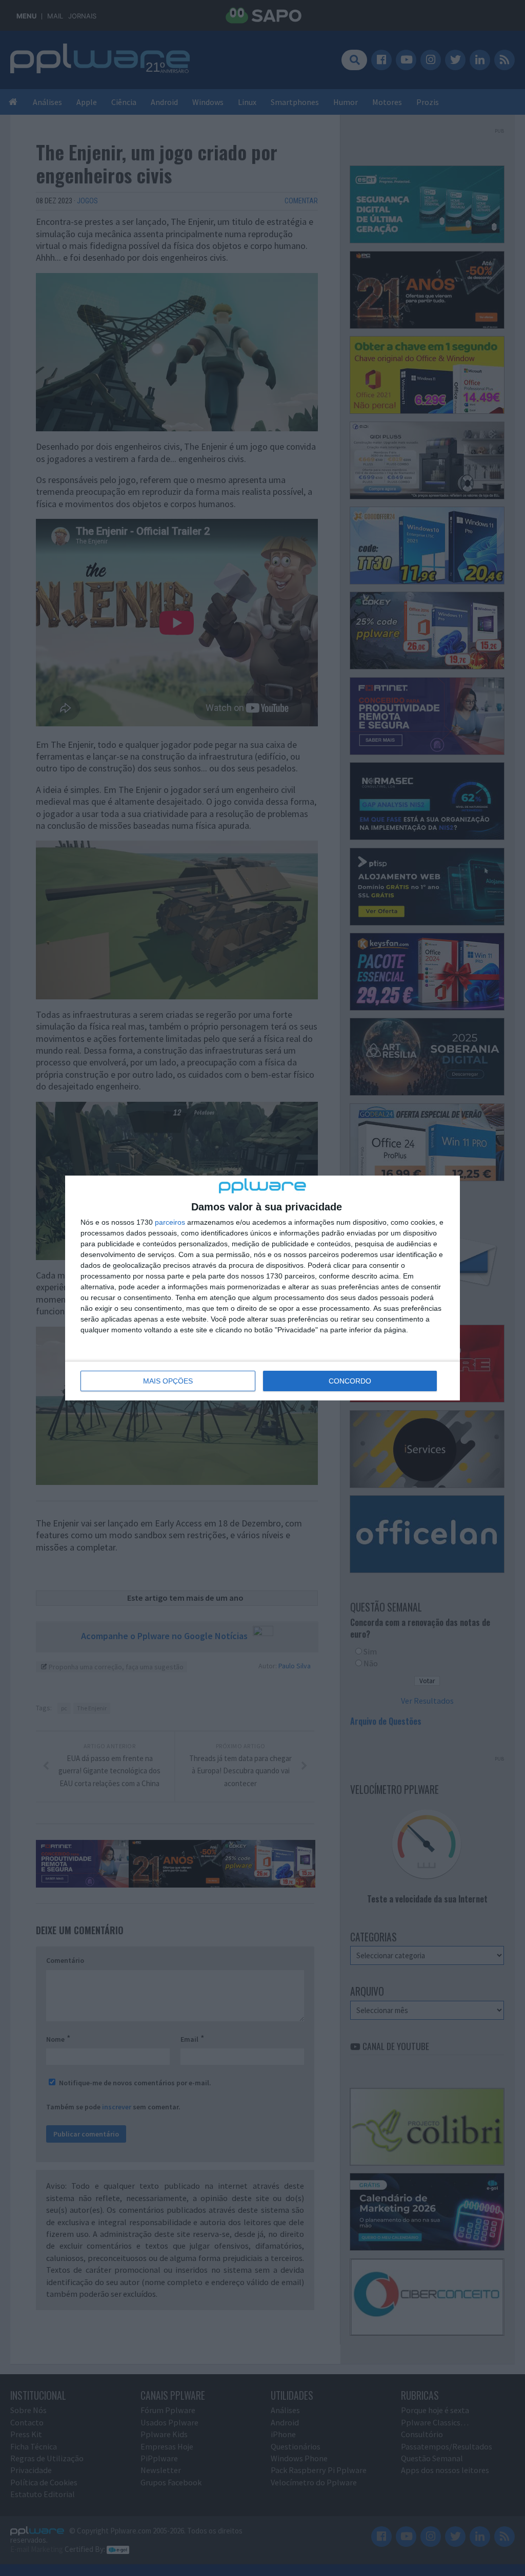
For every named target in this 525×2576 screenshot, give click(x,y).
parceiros (170, 1222)
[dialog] (262, 1288)
